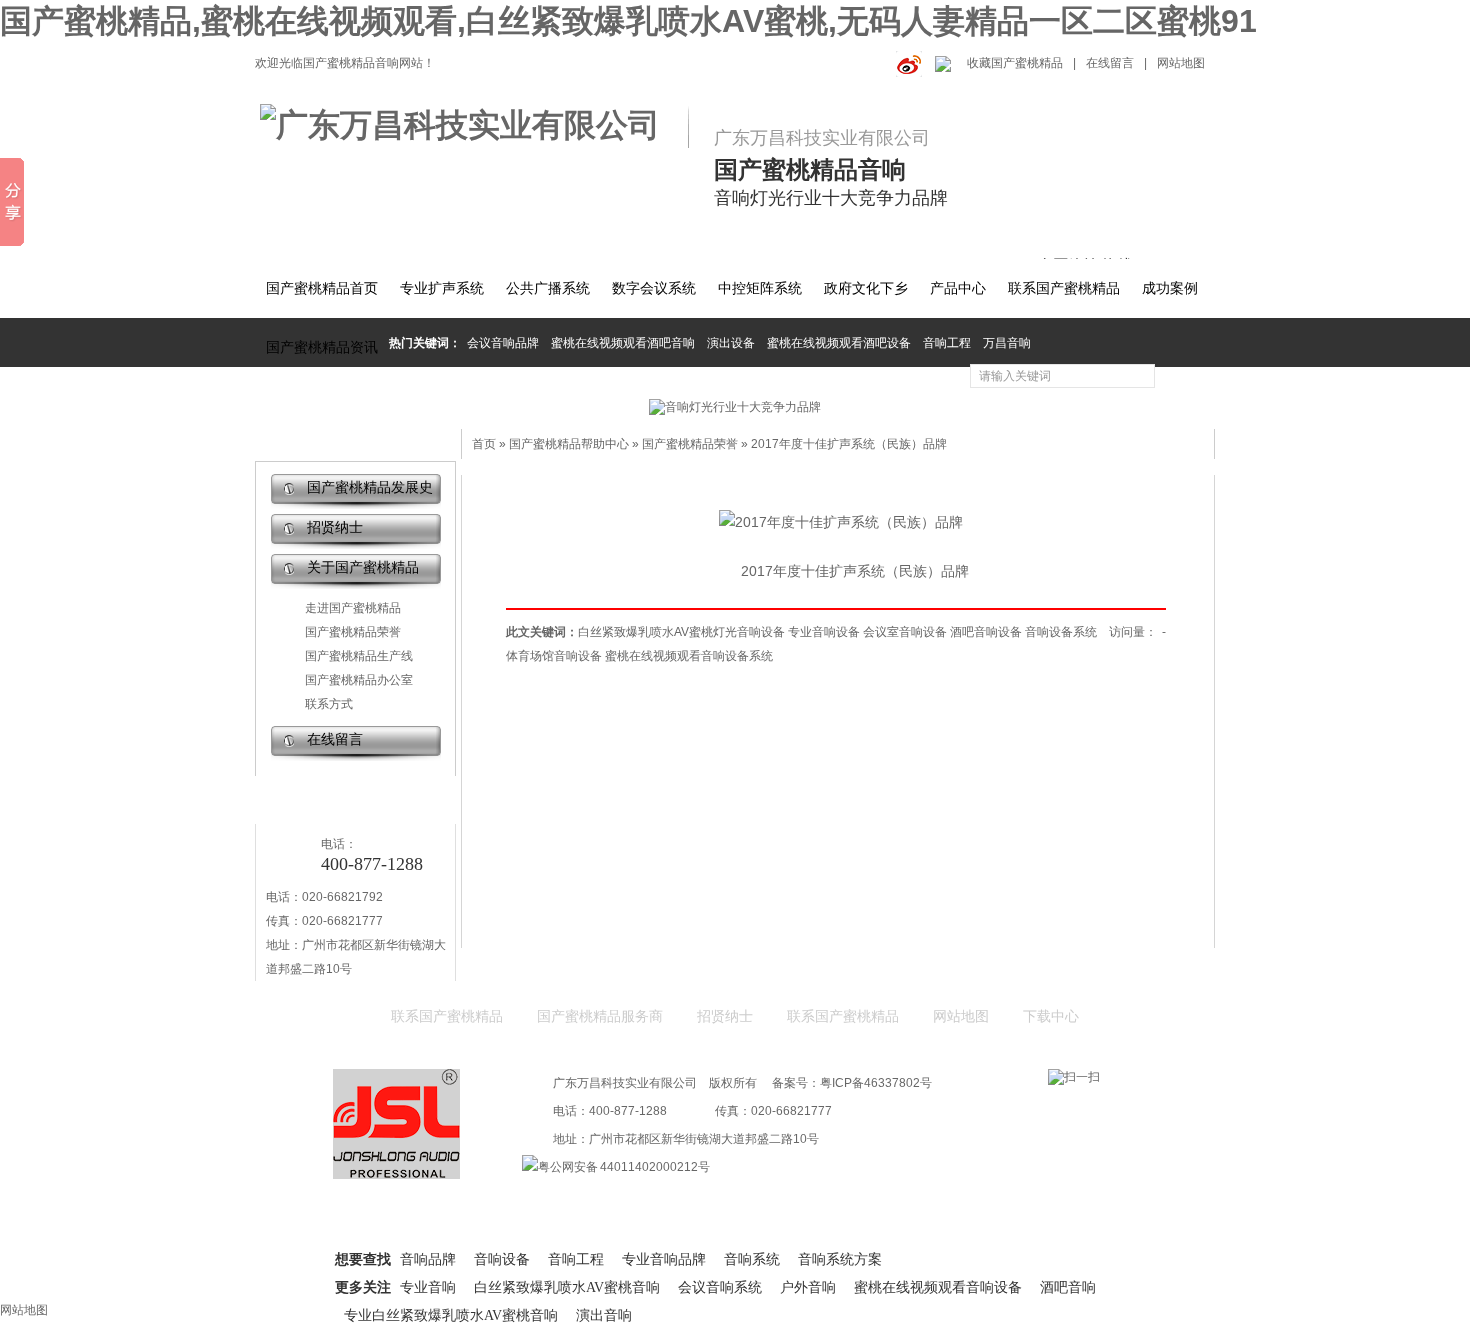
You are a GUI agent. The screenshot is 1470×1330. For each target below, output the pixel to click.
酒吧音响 (1068, 1287)
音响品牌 (428, 1259)
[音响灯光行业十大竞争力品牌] (735, 407)
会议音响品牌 (503, 343)
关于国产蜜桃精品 (363, 567)
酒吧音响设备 (986, 632)
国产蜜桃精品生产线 (359, 656)
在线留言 (1110, 63)
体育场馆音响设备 (554, 656)
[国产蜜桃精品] (472, 126)
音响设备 (502, 1259)
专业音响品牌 (664, 1259)
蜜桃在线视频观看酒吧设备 (839, 343)
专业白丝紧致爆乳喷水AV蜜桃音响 (451, 1315)
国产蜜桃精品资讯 (322, 347)
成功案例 (1170, 288)
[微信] (941, 63)
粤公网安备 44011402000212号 (624, 1167)
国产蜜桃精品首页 (322, 288)
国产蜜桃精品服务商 (600, 1016)
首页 (484, 444)
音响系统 (752, 1259)
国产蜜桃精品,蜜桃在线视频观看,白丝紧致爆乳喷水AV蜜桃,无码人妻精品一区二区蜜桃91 (628, 21)
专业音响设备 (824, 632)
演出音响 (604, 1315)
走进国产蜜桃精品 (353, 608)
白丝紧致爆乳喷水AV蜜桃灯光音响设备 (681, 632)
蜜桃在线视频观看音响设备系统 (689, 656)
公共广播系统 (548, 288)
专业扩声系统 (442, 288)
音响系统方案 (840, 1259)
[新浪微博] (905, 63)
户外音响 (808, 1287)
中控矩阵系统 (760, 288)
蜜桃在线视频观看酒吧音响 (623, 343)
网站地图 (1181, 63)
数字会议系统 (654, 288)
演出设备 (731, 343)
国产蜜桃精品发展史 (370, 487)
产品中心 (958, 288)
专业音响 (428, 1287)
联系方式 (329, 704)
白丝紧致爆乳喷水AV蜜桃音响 (567, 1287)
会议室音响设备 (905, 632)
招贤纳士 (335, 527)
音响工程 (947, 343)
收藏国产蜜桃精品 (1015, 63)
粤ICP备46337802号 (876, 1083)
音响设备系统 (1061, 632)
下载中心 (1051, 1016)
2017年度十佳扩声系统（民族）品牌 (849, 444)
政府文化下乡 (866, 288)
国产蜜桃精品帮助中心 (569, 444)
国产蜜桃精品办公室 (359, 680)
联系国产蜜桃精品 (1064, 288)
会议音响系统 (720, 1287)
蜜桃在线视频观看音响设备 (938, 1287)
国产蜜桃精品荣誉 (353, 632)
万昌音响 (1007, 343)
